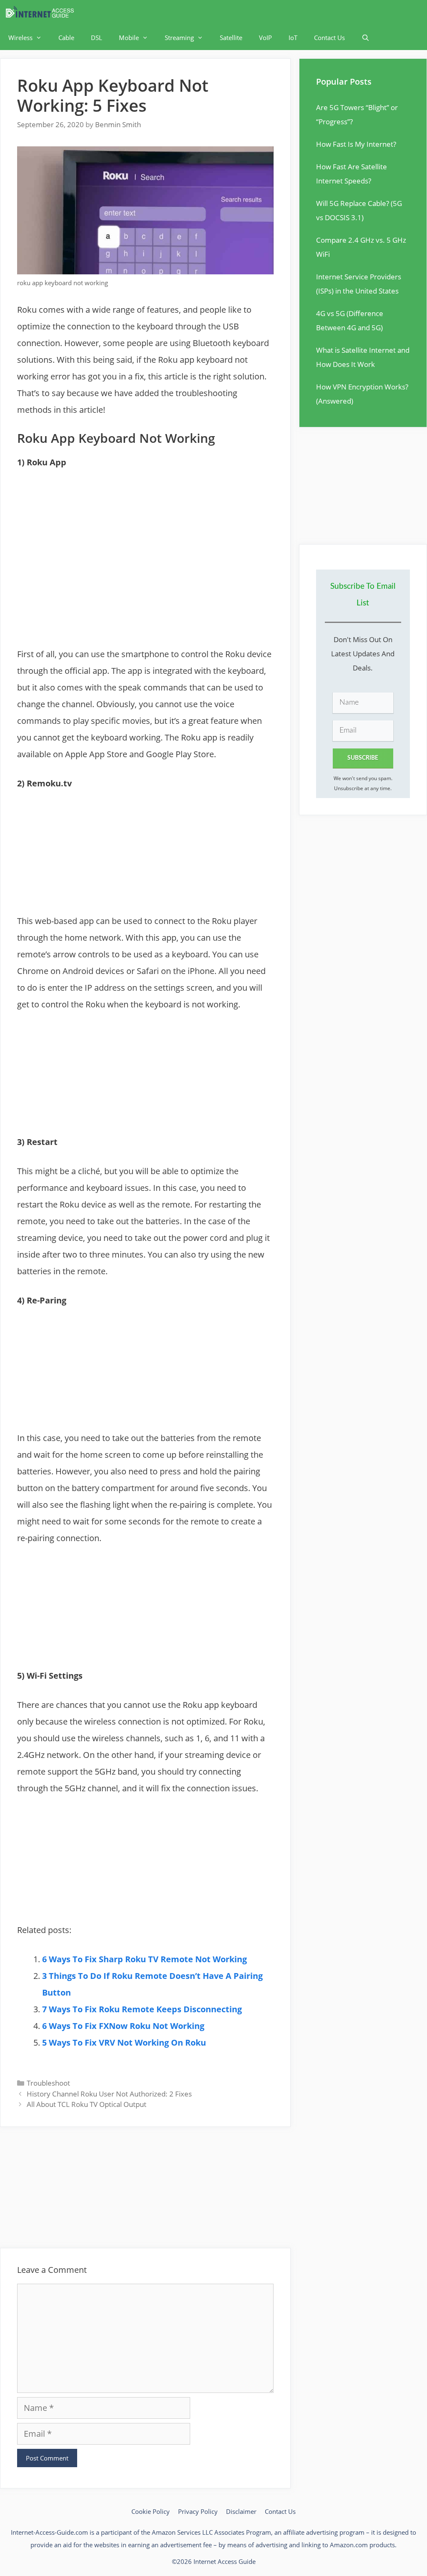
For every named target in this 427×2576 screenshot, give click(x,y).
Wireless (20, 38)
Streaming (179, 38)
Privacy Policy (198, 2511)
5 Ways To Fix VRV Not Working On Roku (124, 2042)
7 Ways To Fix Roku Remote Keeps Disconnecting (142, 2009)
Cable (66, 38)
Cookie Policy (151, 2511)
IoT (293, 38)
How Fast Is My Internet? (356, 144)
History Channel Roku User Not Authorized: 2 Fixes (109, 2094)
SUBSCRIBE (363, 758)
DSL (97, 38)
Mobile (129, 38)
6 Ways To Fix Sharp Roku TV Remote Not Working (144, 1959)
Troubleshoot (48, 2083)
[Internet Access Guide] (42, 13)
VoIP (265, 38)
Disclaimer (241, 2511)
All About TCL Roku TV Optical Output (87, 2104)
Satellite (231, 38)
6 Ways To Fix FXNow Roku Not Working (123, 2026)
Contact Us (329, 38)
